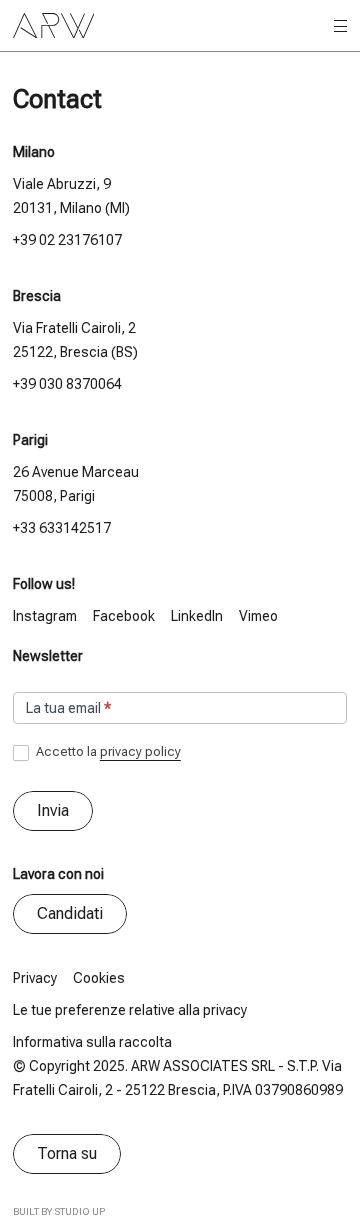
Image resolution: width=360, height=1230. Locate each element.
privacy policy (140, 751)
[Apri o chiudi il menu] (340, 26)
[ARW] (54, 26)
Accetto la (107, 751)
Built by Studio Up (59, 1211)
